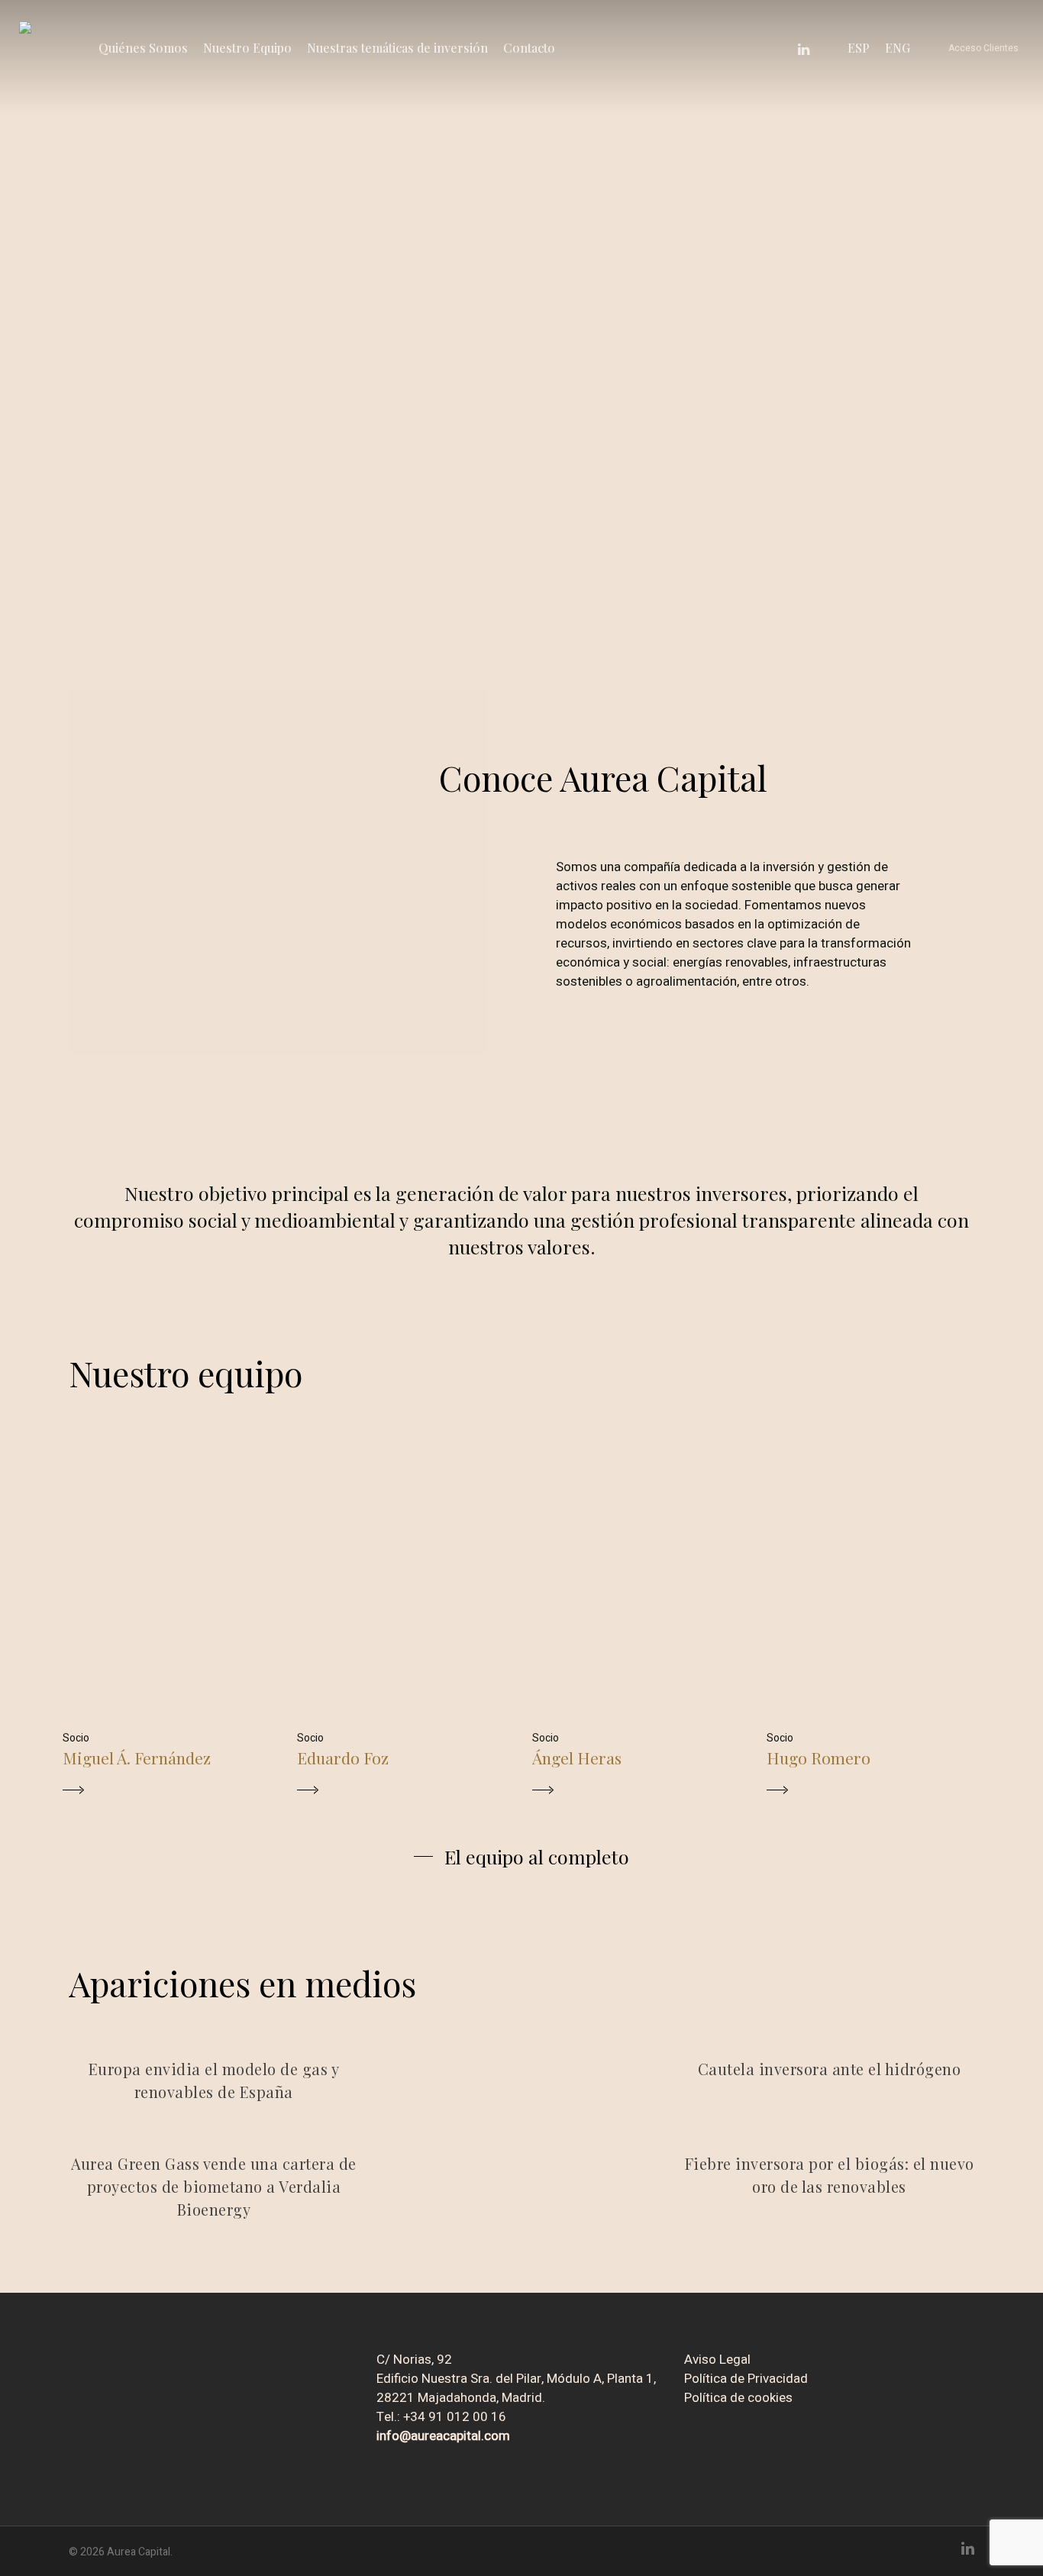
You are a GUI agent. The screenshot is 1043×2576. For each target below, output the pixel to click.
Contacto (529, 48)
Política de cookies (738, 2398)
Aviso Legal (717, 2360)
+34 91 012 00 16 (455, 2417)
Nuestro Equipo (247, 48)
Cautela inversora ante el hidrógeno (830, 2069)
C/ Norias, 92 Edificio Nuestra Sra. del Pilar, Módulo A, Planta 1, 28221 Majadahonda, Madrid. (516, 2379)
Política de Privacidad (746, 2379)
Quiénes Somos (143, 48)
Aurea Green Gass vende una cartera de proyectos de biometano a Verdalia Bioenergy (214, 2186)
